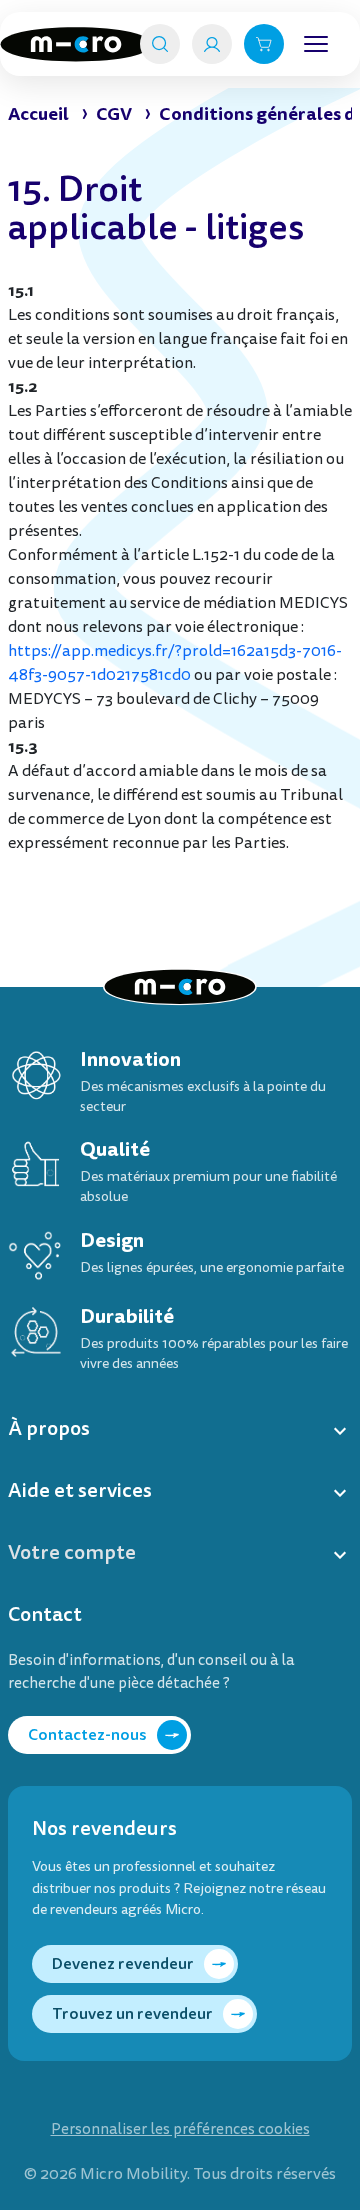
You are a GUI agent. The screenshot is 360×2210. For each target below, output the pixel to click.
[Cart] (264, 44)
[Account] (212, 44)
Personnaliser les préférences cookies (180, 2129)
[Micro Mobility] (76, 44)
